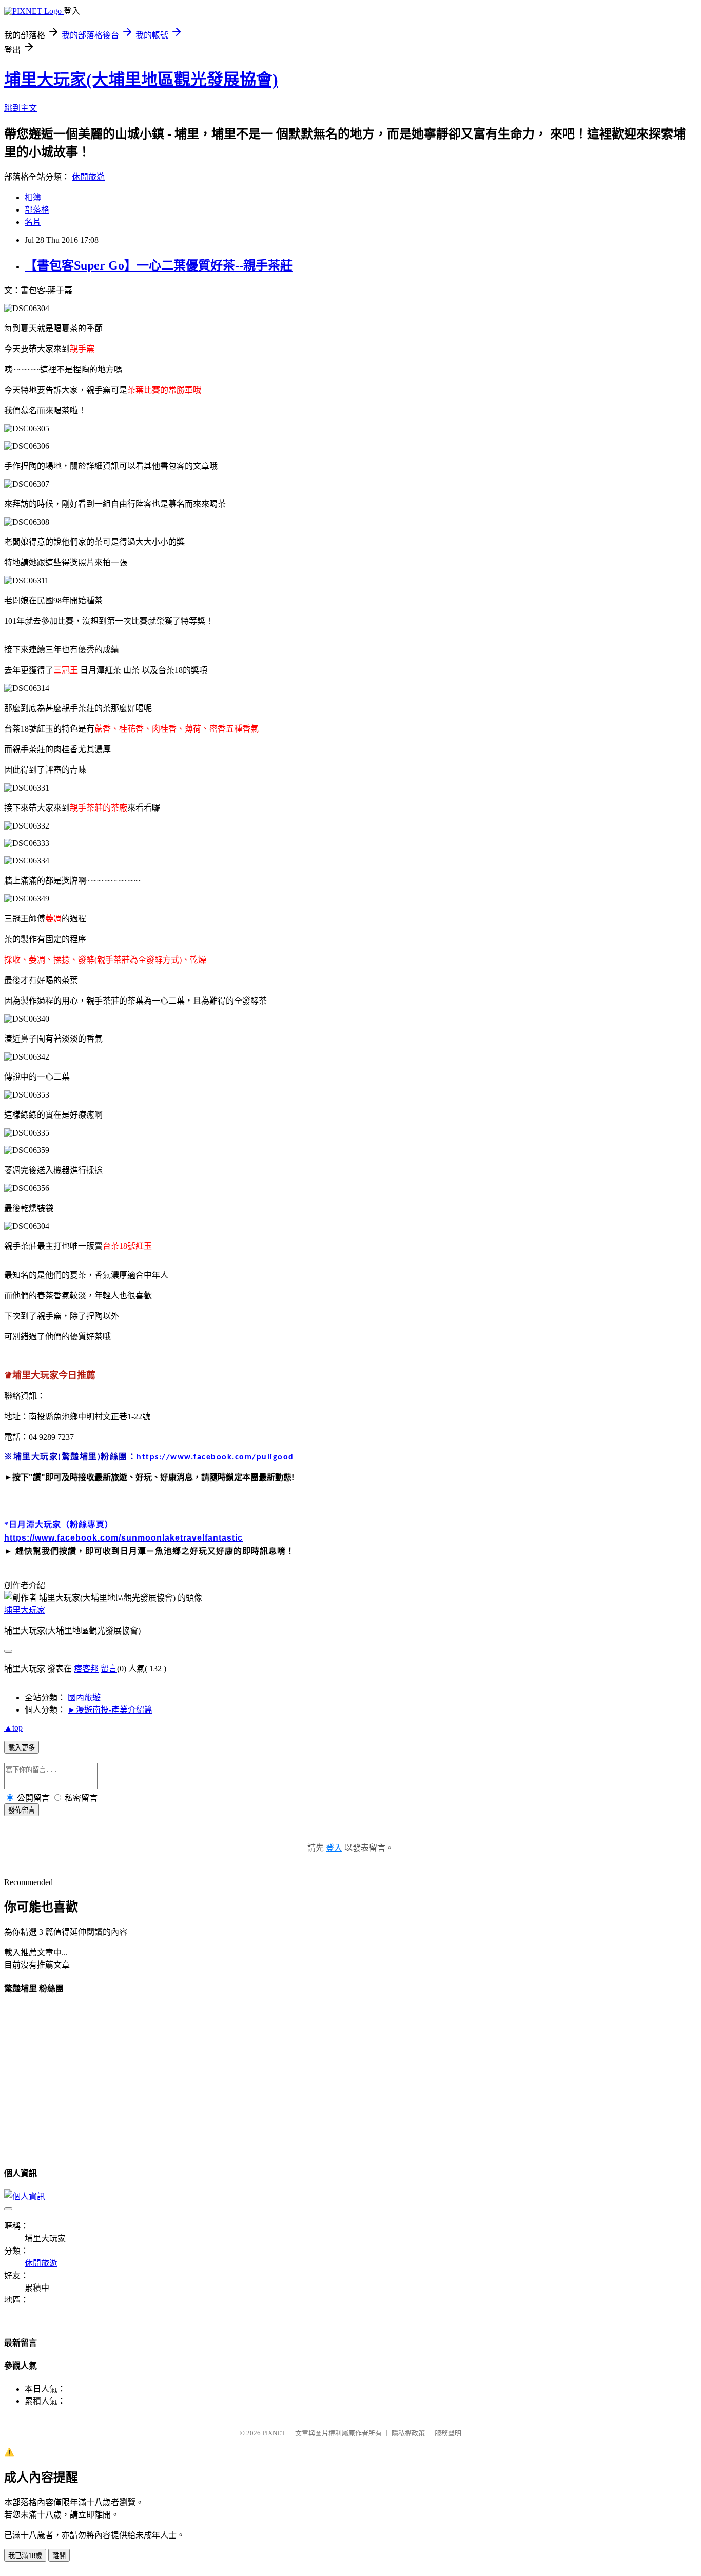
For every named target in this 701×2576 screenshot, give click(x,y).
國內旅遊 (84, 1697)
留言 (109, 1669)
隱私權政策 (408, 2433)
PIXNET (274, 2433)
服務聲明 (448, 2433)
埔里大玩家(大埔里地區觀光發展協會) (141, 80)
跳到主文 (21, 108)
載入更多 (22, 1748)
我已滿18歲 (25, 2556)
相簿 (33, 197)
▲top (13, 1728)
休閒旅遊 (88, 177)
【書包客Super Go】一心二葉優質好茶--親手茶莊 (159, 265)
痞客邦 (86, 1669)
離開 (59, 2556)
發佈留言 (22, 1810)
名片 (33, 222)
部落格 (37, 210)
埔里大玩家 (25, 1610)
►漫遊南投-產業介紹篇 (110, 1710)
